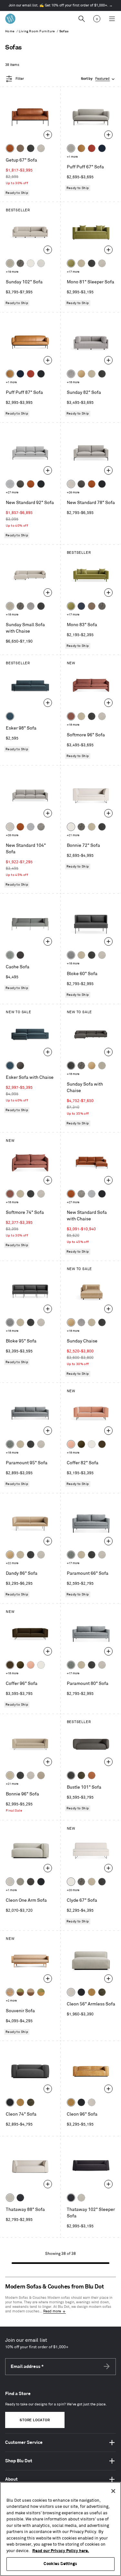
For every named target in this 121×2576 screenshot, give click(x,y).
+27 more (12, 493)
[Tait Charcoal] (20, 1882)
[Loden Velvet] (71, 263)
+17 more (73, 272)
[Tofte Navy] (20, 2198)
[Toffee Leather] (10, 148)
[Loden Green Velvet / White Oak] (41, 1992)
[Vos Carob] (102, 1444)
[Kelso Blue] (10, 716)
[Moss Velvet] (81, 1444)
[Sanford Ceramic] (10, 1444)
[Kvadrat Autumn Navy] (81, 606)
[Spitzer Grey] (41, 827)
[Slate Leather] (31, 1882)
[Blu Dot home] (10, 19)
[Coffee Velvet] (81, 1775)
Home (10, 31)
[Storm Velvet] (20, 1066)
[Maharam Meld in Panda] (41, 374)
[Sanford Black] (20, 263)
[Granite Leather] (20, 484)
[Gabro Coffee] (20, 148)
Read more (52, 2311)
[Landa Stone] (41, 1775)
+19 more (12, 272)
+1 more (72, 157)
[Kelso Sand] (41, 148)
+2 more (11, 2001)
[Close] (113, 2491)
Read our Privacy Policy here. (61, 2551)
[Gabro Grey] (71, 955)
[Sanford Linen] (10, 263)
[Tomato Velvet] (92, 148)
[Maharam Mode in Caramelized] (71, 716)
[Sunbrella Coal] (20, 955)
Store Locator (35, 2420)
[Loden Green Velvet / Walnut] (20, 1992)
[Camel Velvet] (81, 374)
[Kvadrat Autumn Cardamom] (92, 606)
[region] (60, 2529)
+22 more (12, 1563)
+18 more (73, 382)
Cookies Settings (60, 2564)
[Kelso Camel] (81, 263)
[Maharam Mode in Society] (102, 148)
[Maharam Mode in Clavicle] (71, 484)
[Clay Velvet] (71, 1444)
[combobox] (98, 79)
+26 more (73, 493)
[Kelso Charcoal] (31, 148)
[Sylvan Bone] (41, 263)
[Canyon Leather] (81, 148)
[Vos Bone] (31, 263)
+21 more (73, 835)
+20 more (73, 1890)
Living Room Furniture (37, 31)
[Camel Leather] (92, 1992)
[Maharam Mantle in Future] (10, 2198)
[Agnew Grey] (71, 374)
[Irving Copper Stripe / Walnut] (31, 1992)
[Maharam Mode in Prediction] (71, 148)
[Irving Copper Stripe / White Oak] (10, 1992)
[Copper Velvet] (92, 1775)
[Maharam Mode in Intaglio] (10, 484)
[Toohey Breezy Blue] (10, 955)
